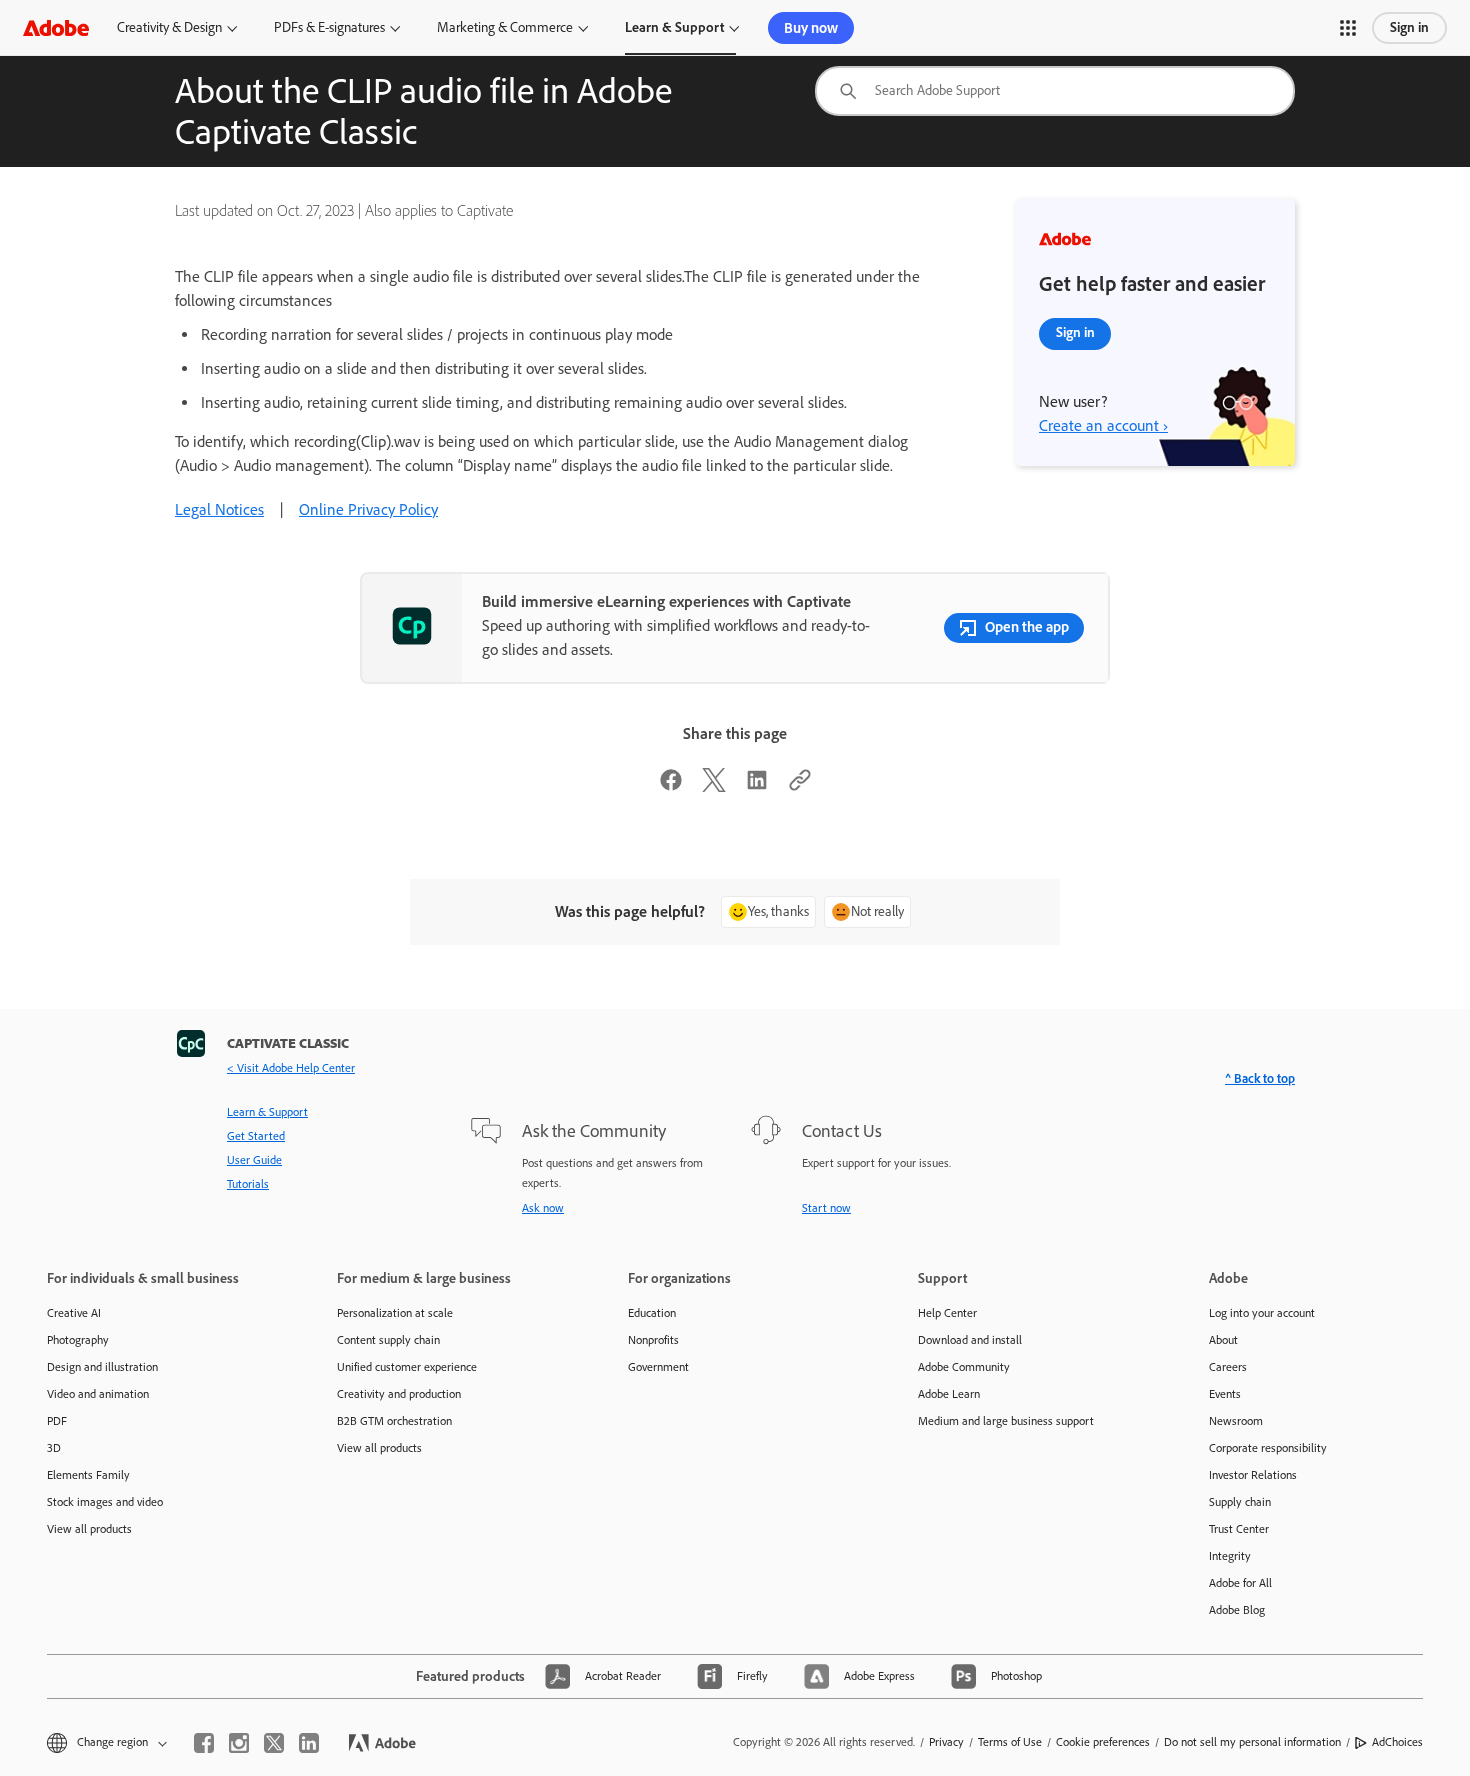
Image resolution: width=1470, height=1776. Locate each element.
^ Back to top (1260, 1078)
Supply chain (1240, 1502)
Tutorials (248, 1184)
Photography (78, 1340)
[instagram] (239, 1743)
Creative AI (74, 1313)
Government (658, 1367)
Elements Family (88, 1475)
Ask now (543, 1208)
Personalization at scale (395, 1313)
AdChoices (1397, 1742)
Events (1225, 1394)
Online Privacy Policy (368, 509)
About (1223, 1340)
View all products (89, 1529)
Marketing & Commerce (505, 27)
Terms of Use (1010, 1742)
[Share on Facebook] (671, 786)
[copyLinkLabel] (800, 786)
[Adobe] (56, 27)
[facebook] (204, 1743)
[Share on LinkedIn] (757, 786)
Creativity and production (399, 1394)
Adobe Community (964, 1367)
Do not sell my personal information (1252, 1742)
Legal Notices (219, 509)
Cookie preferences (1103, 1742)
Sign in (1409, 27)
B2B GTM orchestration (394, 1421)
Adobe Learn (949, 1394)
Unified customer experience (407, 1367)
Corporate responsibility (1268, 1448)
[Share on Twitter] (714, 786)
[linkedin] (309, 1743)
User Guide (254, 1160)
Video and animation (98, 1394)
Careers (1228, 1367)
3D (54, 1448)
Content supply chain (388, 1340)
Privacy (946, 1742)
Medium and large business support (1006, 1421)
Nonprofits (653, 1340)
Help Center (947, 1313)
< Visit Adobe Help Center (291, 1068)
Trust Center (1239, 1529)
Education (652, 1313)
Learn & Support (674, 27)
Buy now (811, 28)
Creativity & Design (169, 27)
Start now (826, 1208)
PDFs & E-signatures (329, 27)
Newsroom (1236, 1421)
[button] (1348, 28)
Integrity (1230, 1556)
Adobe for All (1240, 1583)
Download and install (970, 1340)
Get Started (256, 1136)
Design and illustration (102, 1367)
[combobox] (1055, 91)
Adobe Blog (1237, 1610)
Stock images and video (105, 1502)
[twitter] (274, 1743)
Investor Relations (1253, 1475)
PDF (57, 1421)
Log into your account (1262, 1313)
